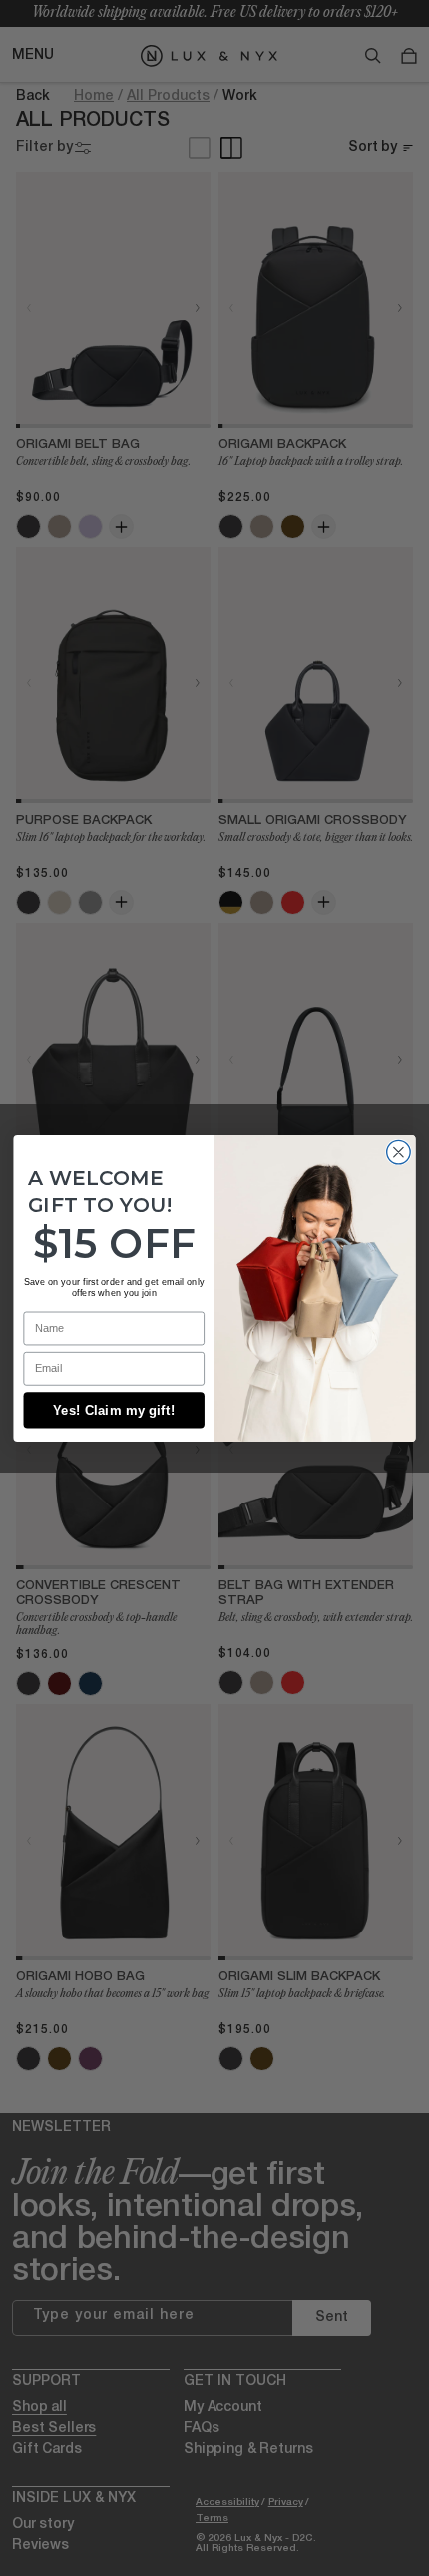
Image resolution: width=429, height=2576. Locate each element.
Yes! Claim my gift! (114, 1410)
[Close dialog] (399, 1152)
